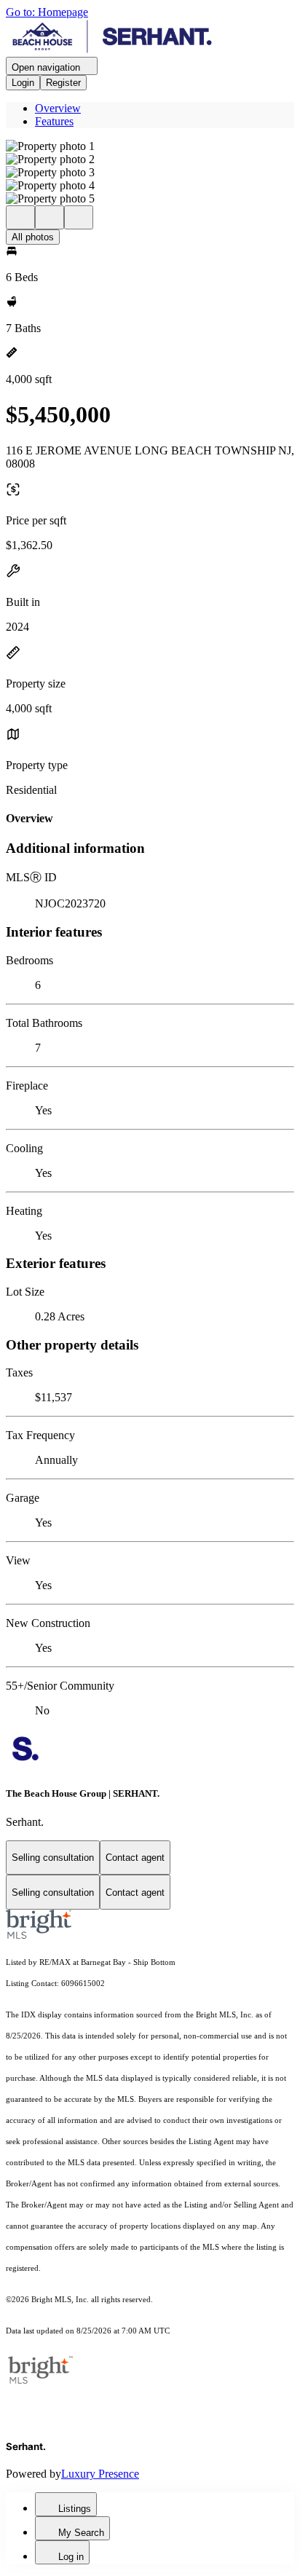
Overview (58, 108)
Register (63, 83)
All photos (33, 237)
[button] (150, 146)
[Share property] (79, 217)
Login (23, 83)
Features (54, 121)
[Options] (20, 217)
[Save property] (50, 217)
